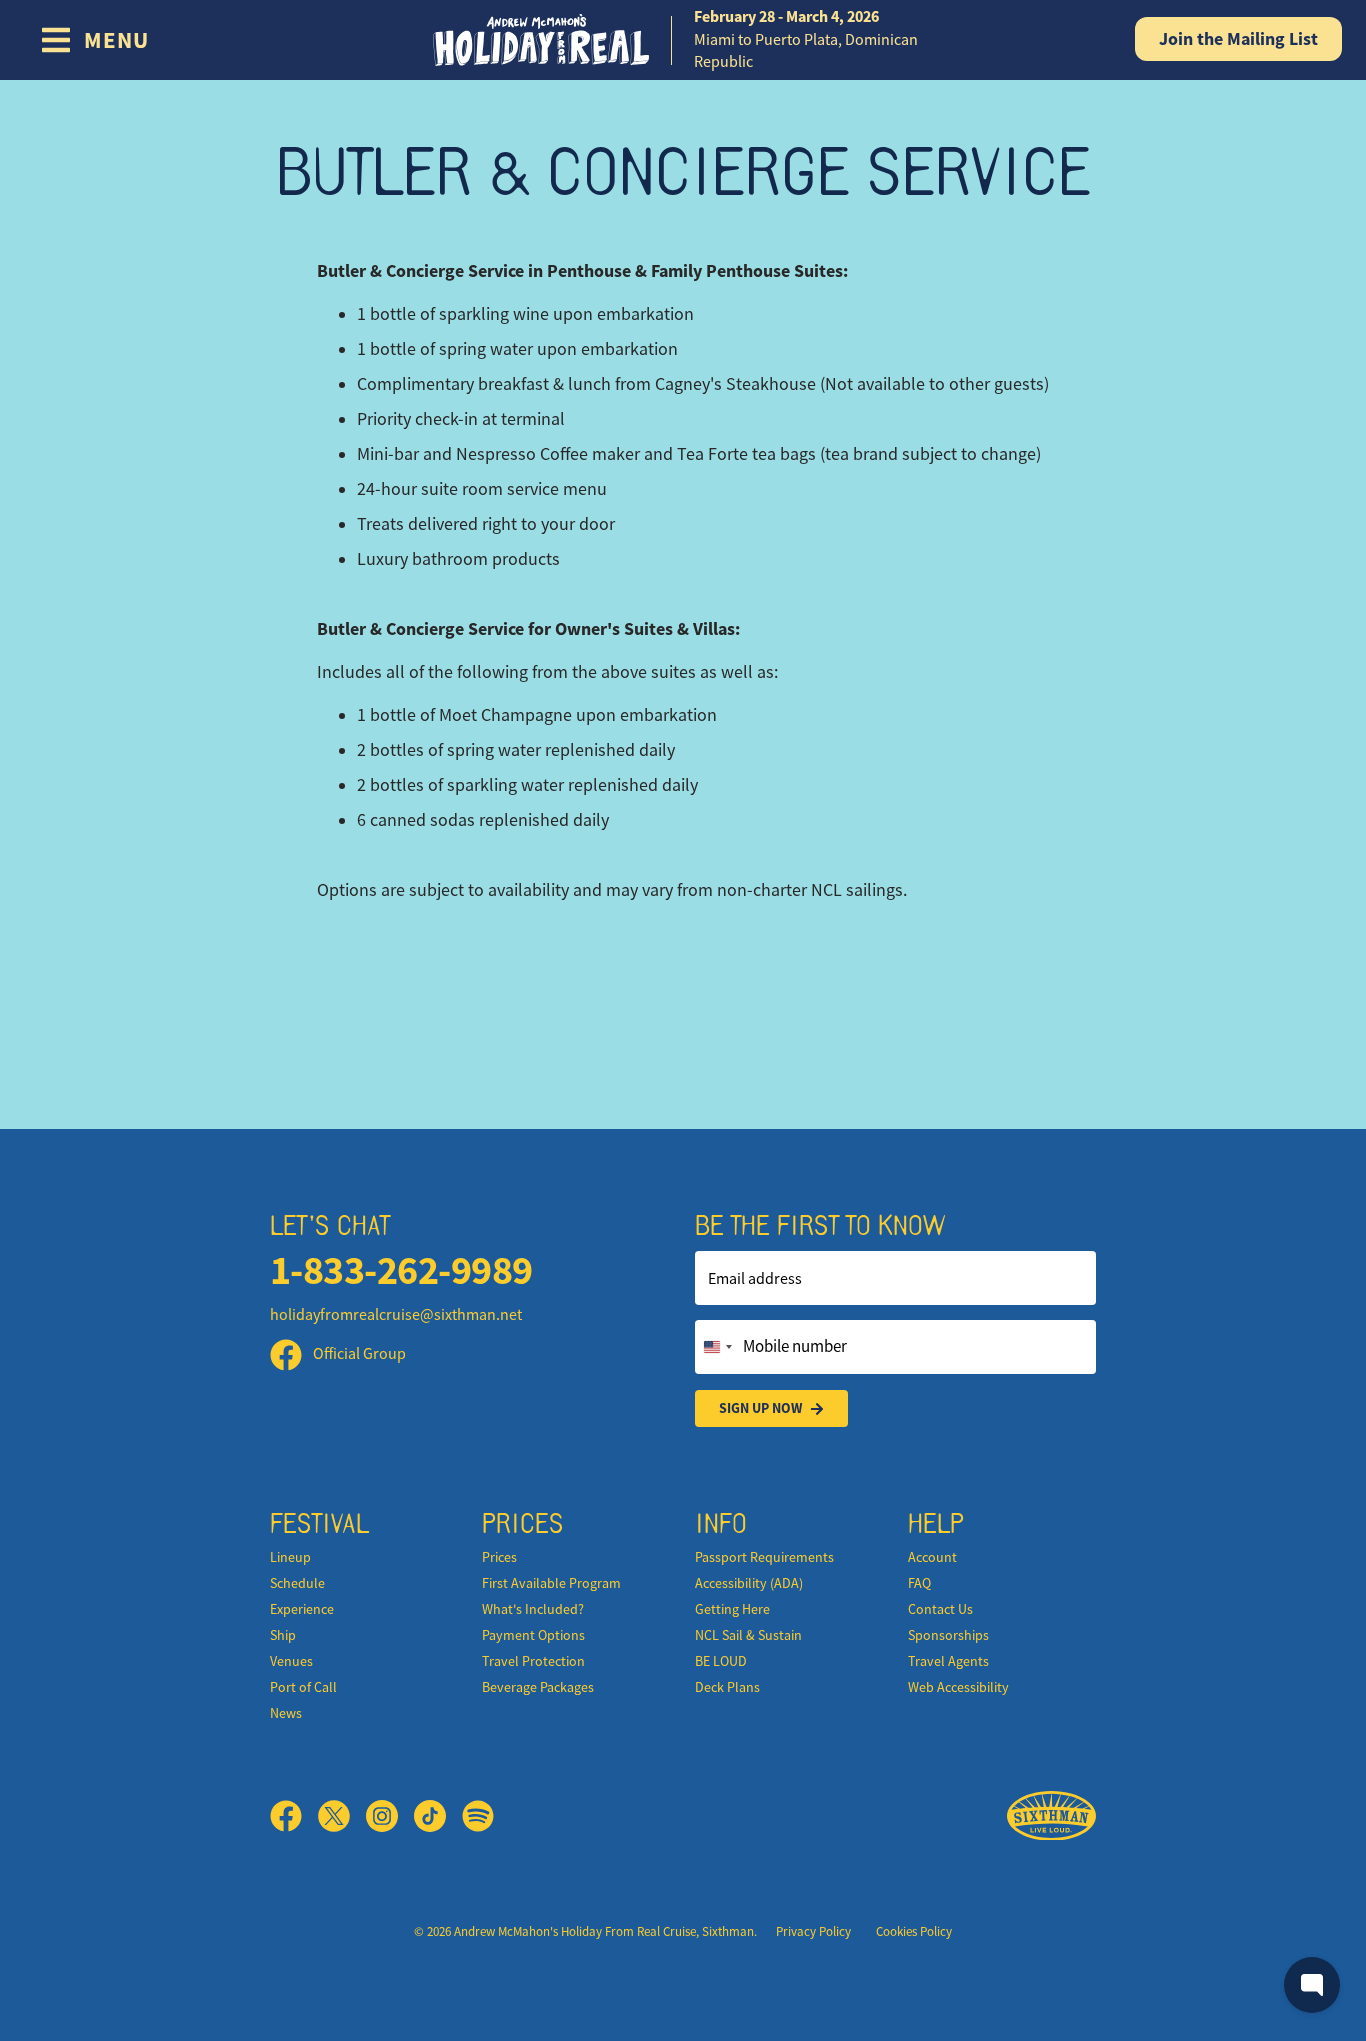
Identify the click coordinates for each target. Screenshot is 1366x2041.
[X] (342, 1816)
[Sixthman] (1051, 1816)
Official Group (358, 1354)
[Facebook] (294, 1816)
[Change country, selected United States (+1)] (717, 1347)
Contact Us (940, 1609)
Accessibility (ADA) (749, 1583)
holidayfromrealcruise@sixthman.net (396, 1315)
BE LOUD (721, 1661)
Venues (291, 1661)
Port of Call (303, 1687)
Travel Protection (533, 1661)
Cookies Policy (914, 1931)
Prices (499, 1557)
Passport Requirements (764, 1557)
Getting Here (732, 1609)
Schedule (297, 1583)
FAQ (919, 1583)
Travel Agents (948, 1661)
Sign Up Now (760, 1408)
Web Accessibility (958, 1687)
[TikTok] (438, 1816)
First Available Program (551, 1583)
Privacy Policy (813, 1931)
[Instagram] (390, 1816)
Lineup (290, 1557)
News (286, 1713)
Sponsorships (948, 1635)
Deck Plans (727, 1687)
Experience (302, 1609)
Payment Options (533, 1635)
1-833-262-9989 (401, 1270)
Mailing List (1238, 39)
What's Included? (533, 1609)
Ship (283, 1635)
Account (932, 1557)
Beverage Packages (538, 1687)
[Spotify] (478, 1816)
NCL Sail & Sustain (748, 1635)
